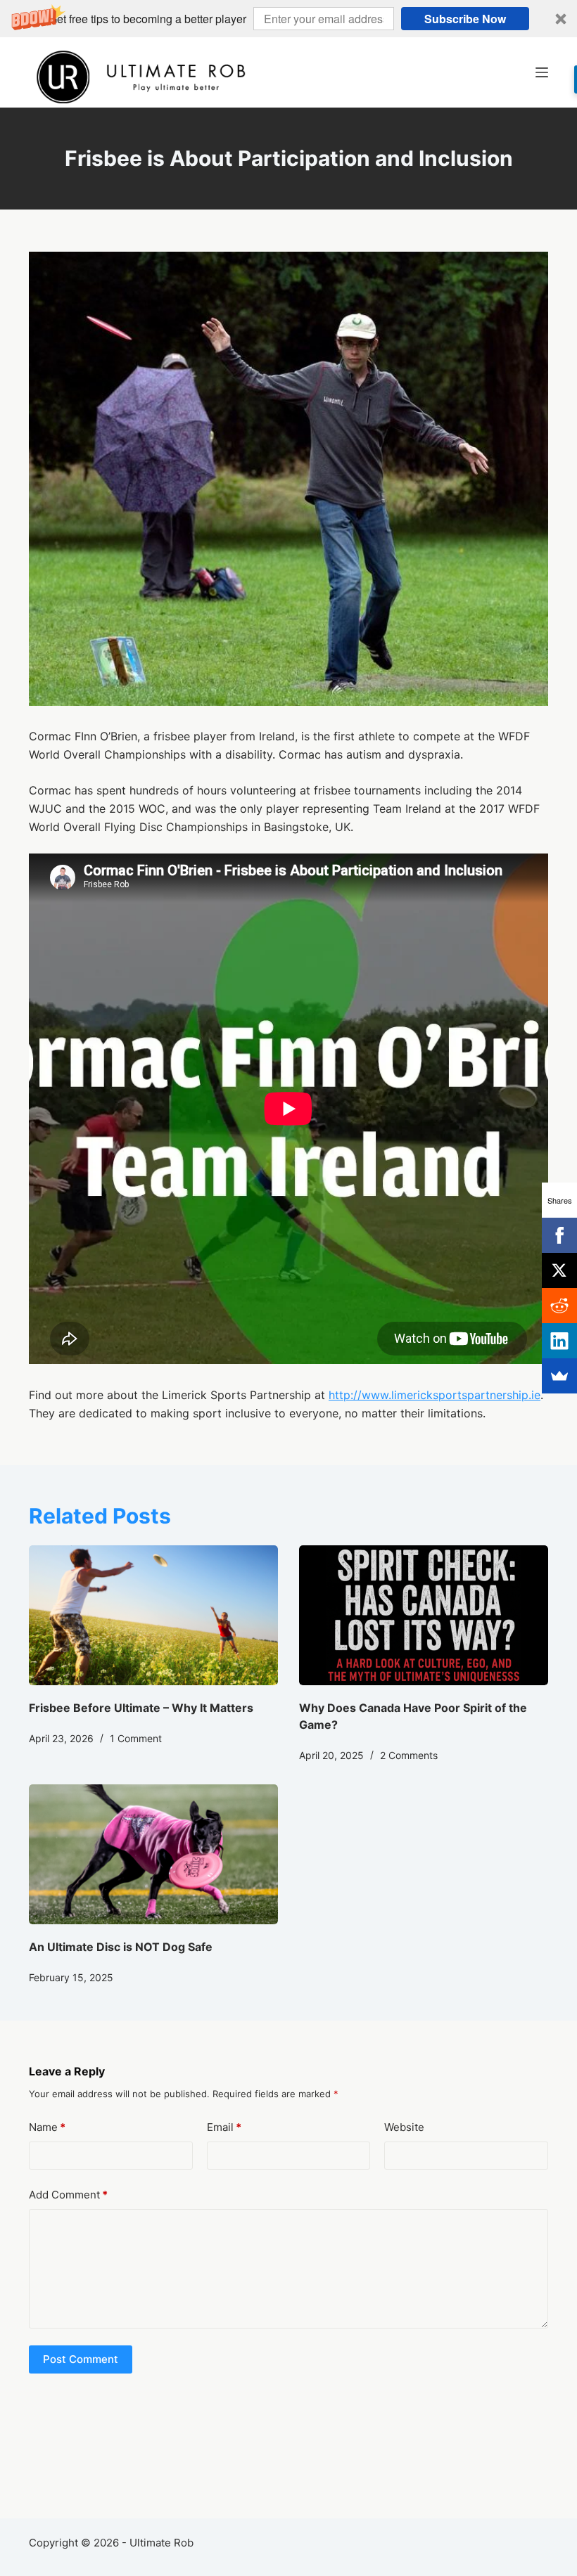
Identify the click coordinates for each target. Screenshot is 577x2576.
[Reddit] (559, 1306)
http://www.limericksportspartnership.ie (435, 1395)
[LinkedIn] (559, 1341)
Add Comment (68, 2195)
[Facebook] (559, 1235)
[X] (559, 1270)
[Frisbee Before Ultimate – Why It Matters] (153, 1615)
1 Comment (136, 1738)
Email (224, 2127)
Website (404, 2127)
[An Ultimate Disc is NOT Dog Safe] (153, 1854)
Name (47, 2127)
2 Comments (409, 1755)
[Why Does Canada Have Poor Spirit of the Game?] (424, 1615)
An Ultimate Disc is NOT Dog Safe (121, 1947)
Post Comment (81, 2359)
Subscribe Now (465, 19)
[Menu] (542, 72)
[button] (288, 19)
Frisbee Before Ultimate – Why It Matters (141, 1708)
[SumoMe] (559, 1376)
